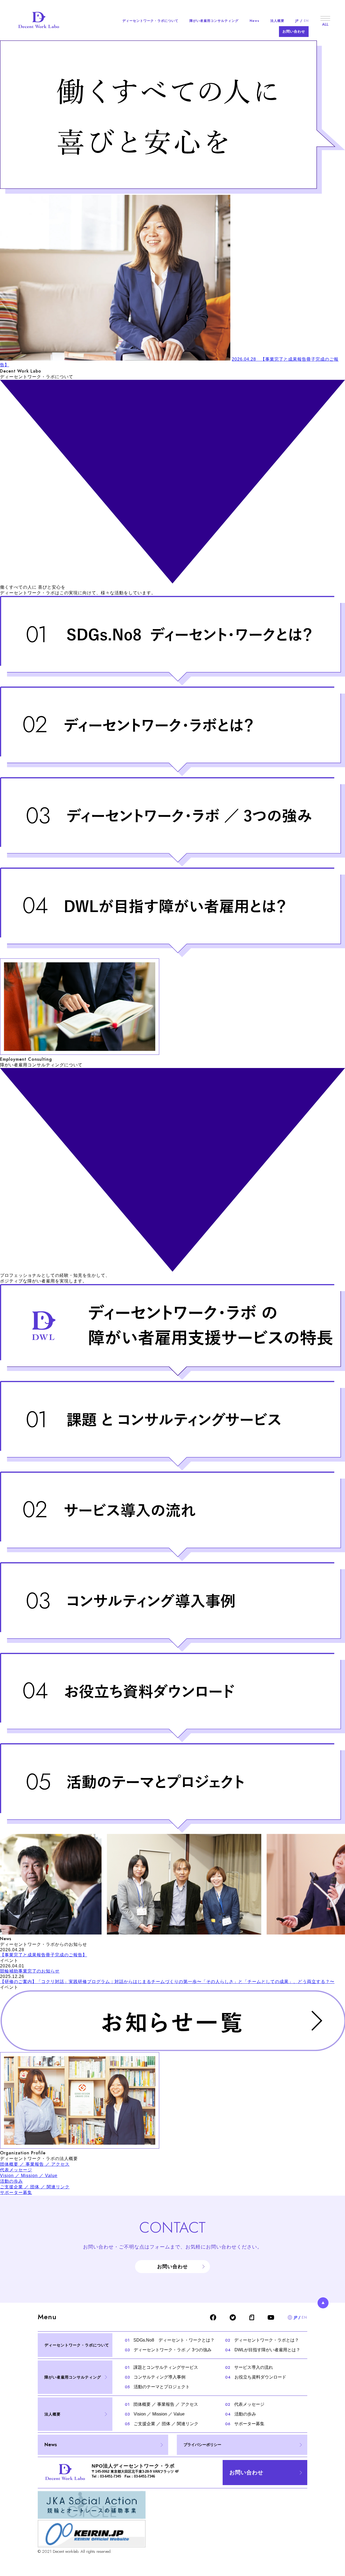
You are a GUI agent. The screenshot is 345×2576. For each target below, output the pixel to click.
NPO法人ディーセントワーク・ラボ (133, 2466)
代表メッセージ (16, 2170)
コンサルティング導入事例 (155, 2377)
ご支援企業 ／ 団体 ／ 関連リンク (35, 2187)
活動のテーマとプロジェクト (157, 2387)
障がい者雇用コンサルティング (214, 21)
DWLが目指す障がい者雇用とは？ (263, 2350)
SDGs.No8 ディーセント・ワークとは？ (170, 2340)
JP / (302, 21)
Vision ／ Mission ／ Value (29, 2176)
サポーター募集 (16, 2193)
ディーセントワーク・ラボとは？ (262, 2340)
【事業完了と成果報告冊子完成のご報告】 (44, 1955)
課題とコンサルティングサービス (161, 2367)
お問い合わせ (294, 31)
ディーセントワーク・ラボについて (150, 21)
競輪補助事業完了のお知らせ (30, 1971)
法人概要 (277, 21)
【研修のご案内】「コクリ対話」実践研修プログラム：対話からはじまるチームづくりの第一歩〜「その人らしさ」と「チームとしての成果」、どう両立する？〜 (167, 1982)
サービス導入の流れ (249, 2367)
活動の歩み (11, 2181)
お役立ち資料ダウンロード (256, 2377)
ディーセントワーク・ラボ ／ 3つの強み (168, 2350)
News (254, 21)
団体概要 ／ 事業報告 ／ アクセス (35, 2164)
